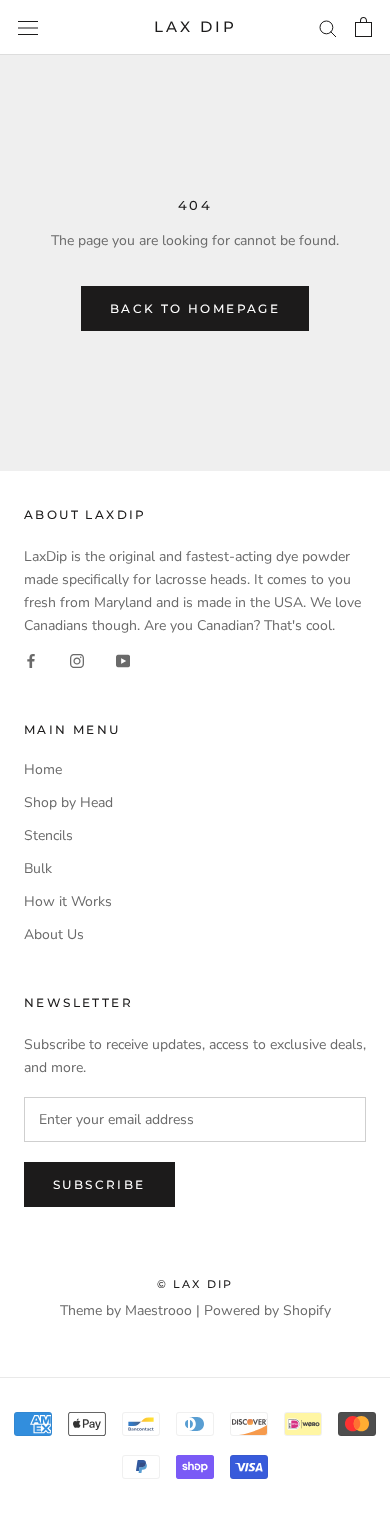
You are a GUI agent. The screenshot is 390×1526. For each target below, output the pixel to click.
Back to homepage (195, 308)
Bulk (38, 868)
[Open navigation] (28, 27)
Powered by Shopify (267, 1310)
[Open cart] (363, 27)
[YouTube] (123, 659)
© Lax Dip (195, 1284)
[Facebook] (31, 659)
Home (43, 769)
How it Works (68, 901)
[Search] (328, 27)
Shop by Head (68, 802)
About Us (54, 934)
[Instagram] (77, 659)
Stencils (48, 835)
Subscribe (99, 1184)
